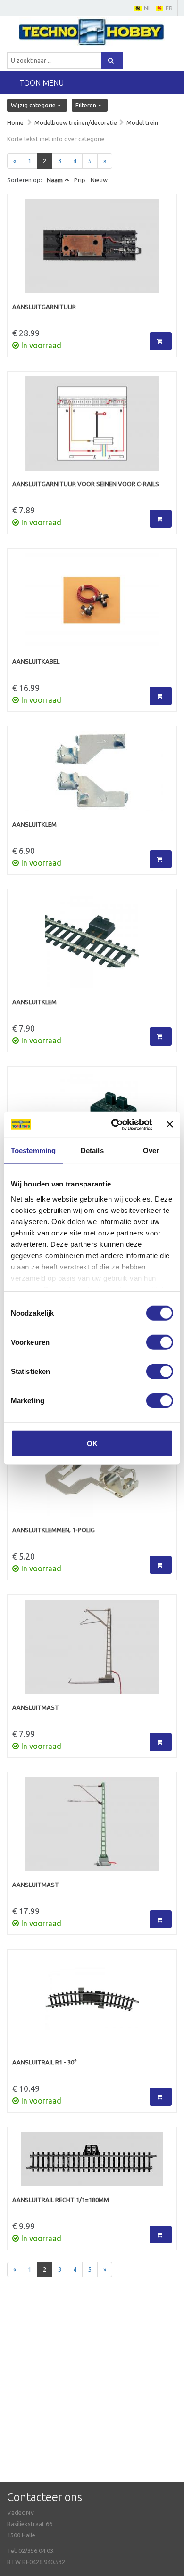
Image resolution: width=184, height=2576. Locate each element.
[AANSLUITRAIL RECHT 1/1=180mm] (92, 2164)
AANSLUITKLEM (34, 824)
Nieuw (99, 180)
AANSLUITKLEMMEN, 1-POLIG (54, 1530)
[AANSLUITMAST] (92, 1651)
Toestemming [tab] (33, 1150)
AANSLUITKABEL (36, 661)
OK (92, 1443)
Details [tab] (92, 1150)
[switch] (160, 1342)
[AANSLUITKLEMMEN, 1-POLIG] (92, 1474)
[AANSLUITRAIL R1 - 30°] (92, 2006)
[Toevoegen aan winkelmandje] (161, 341)
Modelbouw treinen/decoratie (76, 122)
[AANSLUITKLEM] (92, 776)
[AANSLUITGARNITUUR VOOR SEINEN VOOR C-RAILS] (92, 428)
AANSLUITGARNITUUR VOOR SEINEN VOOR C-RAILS (86, 484)
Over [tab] (151, 1150)
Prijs (80, 180)
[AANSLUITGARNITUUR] (92, 251)
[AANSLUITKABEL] (92, 605)
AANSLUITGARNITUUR (44, 307)
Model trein (142, 122)
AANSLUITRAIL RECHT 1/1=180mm (61, 2200)
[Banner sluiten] (170, 1124)
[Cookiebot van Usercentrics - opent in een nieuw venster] (114, 1124)
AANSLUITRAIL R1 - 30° (45, 2062)
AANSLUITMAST (36, 1707)
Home (15, 122)
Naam (55, 180)
